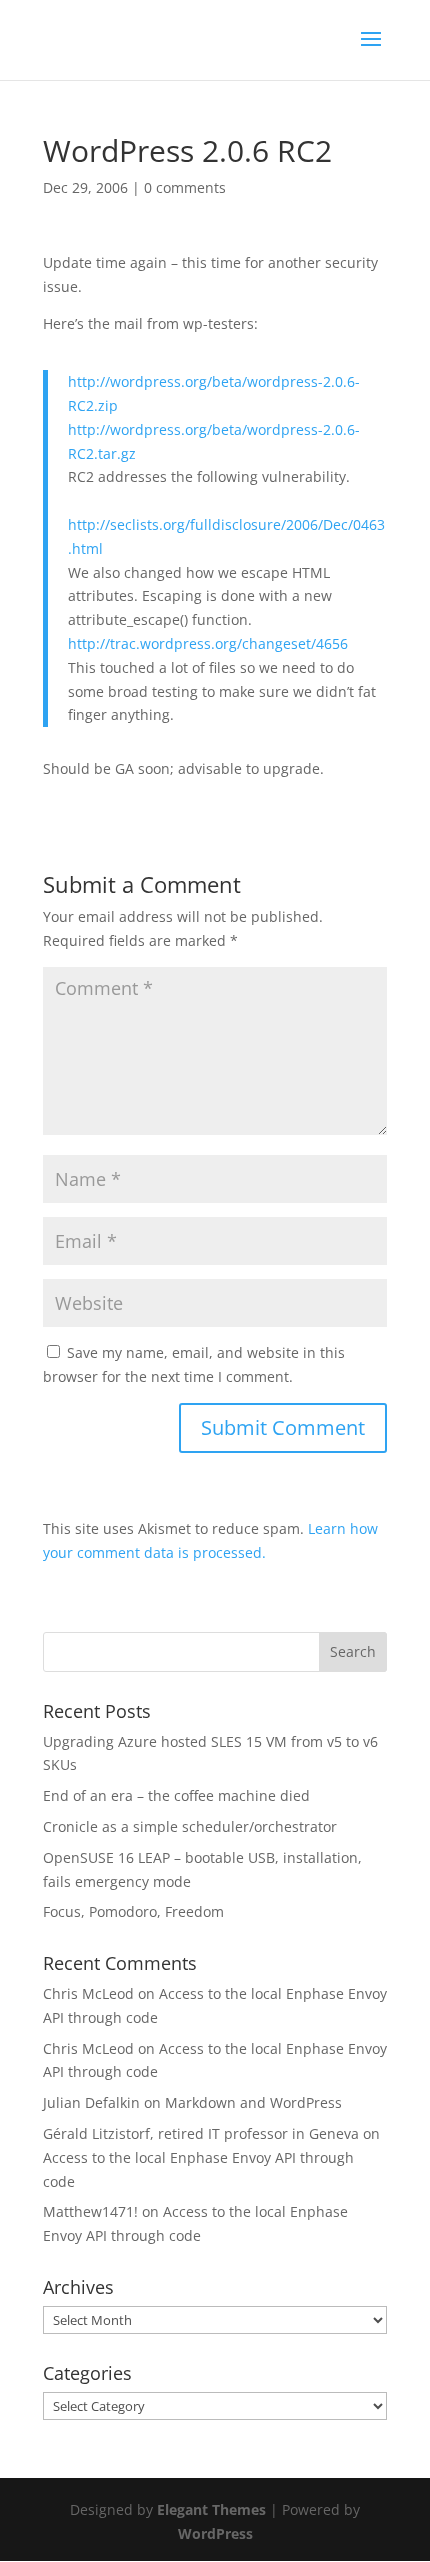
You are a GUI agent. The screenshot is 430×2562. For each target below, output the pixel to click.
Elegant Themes (211, 2509)
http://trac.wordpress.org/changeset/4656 (208, 643)
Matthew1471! (90, 2211)
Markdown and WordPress (253, 2102)
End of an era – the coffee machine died (176, 1795)
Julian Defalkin (91, 2102)
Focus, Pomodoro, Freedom (133, 1911)
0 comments (185, 187)
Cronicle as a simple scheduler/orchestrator (190, 1826)
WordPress (215, 2533)
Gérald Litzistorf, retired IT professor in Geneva (201, 2133)
